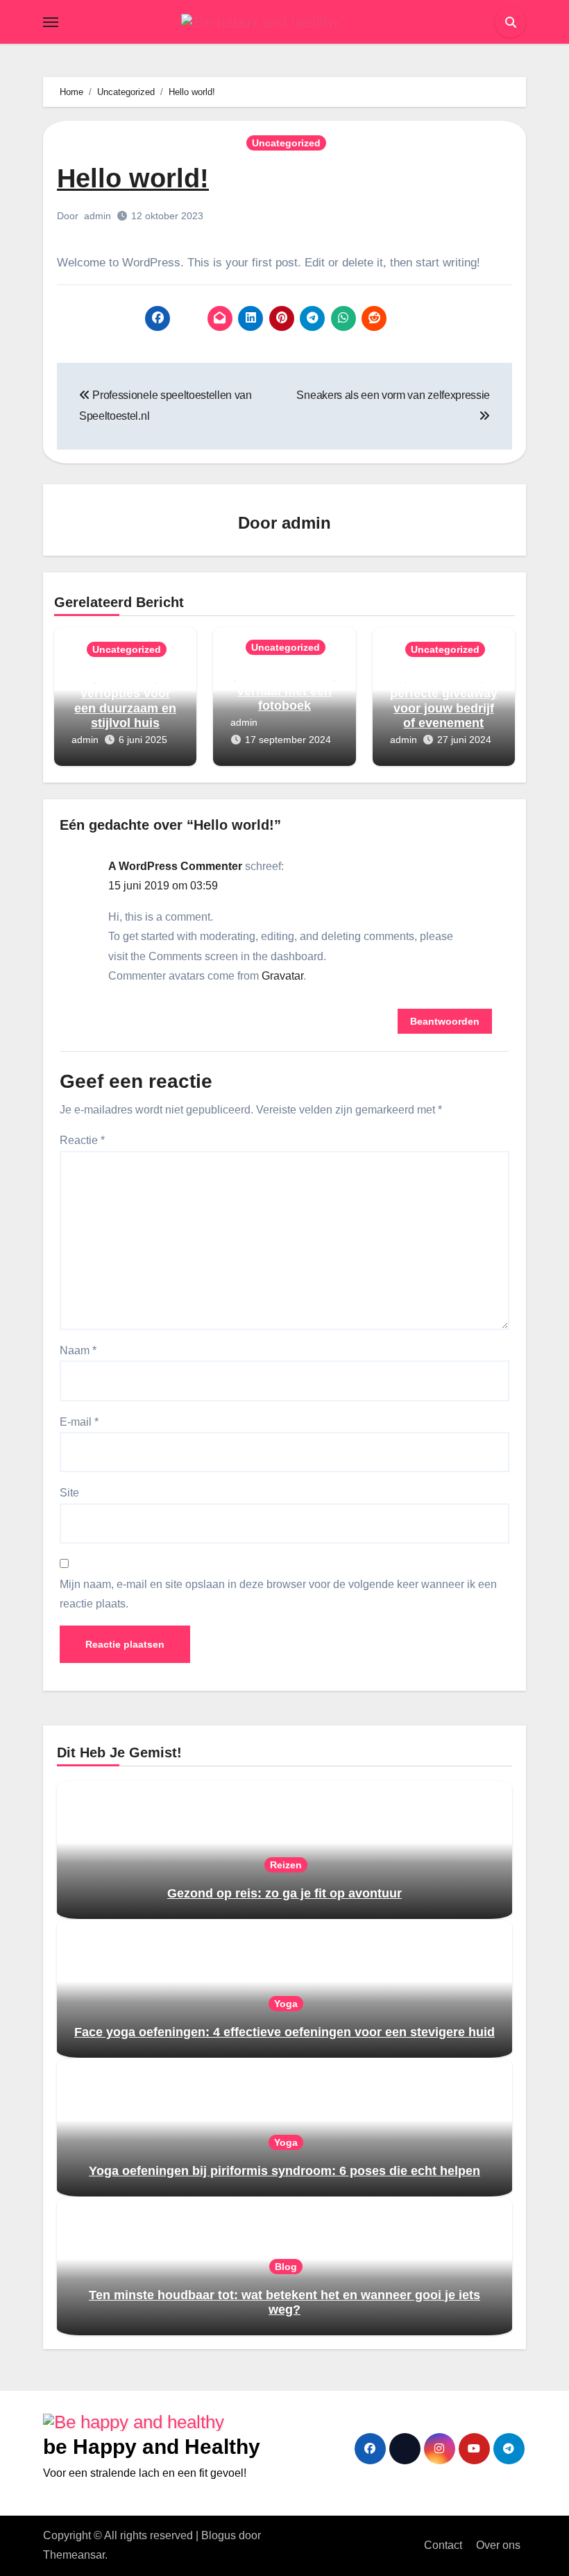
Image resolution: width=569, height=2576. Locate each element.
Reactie (82, 1140)
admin (97, 216)
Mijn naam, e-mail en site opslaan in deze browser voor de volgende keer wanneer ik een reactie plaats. (278, 1594)
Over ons (498, 2545)
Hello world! (133, 178)
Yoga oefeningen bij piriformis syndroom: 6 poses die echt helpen (284, 2171)
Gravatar (282, 976)
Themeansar (74, 2555)
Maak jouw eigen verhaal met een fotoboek (284, 691)
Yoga (286, 2004)
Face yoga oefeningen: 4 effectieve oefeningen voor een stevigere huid (284, 2032)
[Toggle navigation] (51, 22)
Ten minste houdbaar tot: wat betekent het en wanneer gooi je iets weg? (284, 2303)
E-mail (79, 1422)
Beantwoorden (445, 1021)
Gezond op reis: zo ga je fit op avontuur (284, 1893)
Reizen (286, 1865)
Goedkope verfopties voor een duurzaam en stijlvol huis (125, 700)
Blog (286, 2267)
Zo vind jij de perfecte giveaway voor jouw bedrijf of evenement (444, 700)
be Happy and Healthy (152, 2447)
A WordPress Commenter (175, 866)
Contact (443, 2545)
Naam (78, 1350)
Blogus (219, 2535)
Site (69, 1493)
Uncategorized (286, 143)
